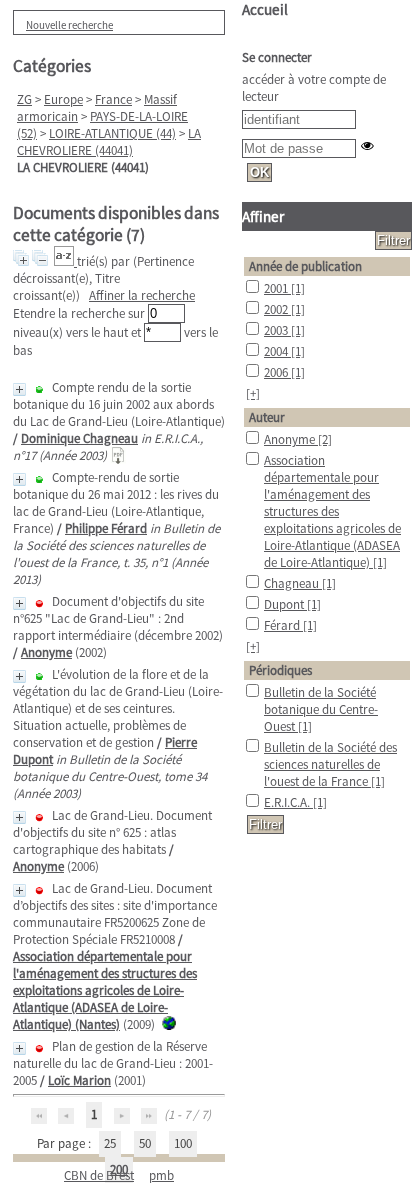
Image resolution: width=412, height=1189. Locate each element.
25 (110, 1143)
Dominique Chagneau (79, 438)
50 (145, 1143)
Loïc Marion (79, 1080)
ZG (24, 99)
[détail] (19, 389)
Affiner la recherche (142, 295)
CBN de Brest (99, 1175)
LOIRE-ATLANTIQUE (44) (112, 133)
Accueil (265, 9)
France (113, 99)
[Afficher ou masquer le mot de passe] (367, 145)
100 (183, 1143)
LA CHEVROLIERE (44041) (109, 142)
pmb (161, 1175)
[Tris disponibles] (65, 261)
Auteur (267, 417)
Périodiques (280, 670)
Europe (63, 99)
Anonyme (46, 652)
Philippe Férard (106, 528)
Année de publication (305, 266)
